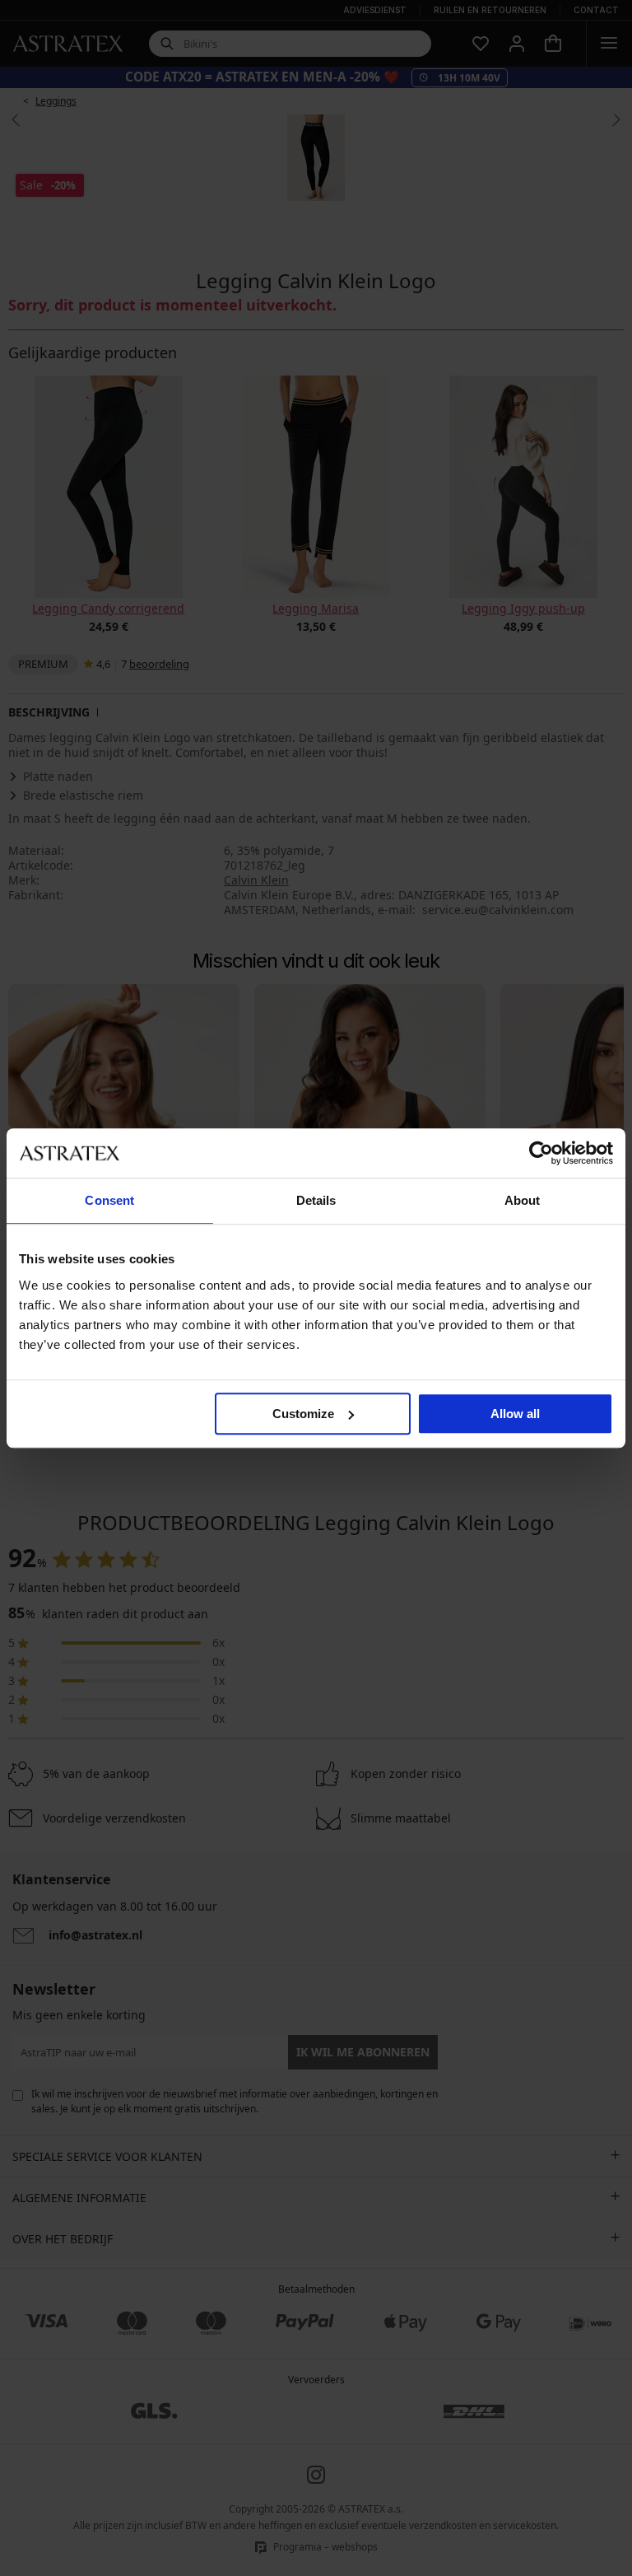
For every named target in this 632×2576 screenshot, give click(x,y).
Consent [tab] (109, 1200)
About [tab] (523, 1200)
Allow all (515, 1414)
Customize (303, 1414)
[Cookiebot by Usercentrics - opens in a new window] (541, 1153)
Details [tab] (316, 1200)
